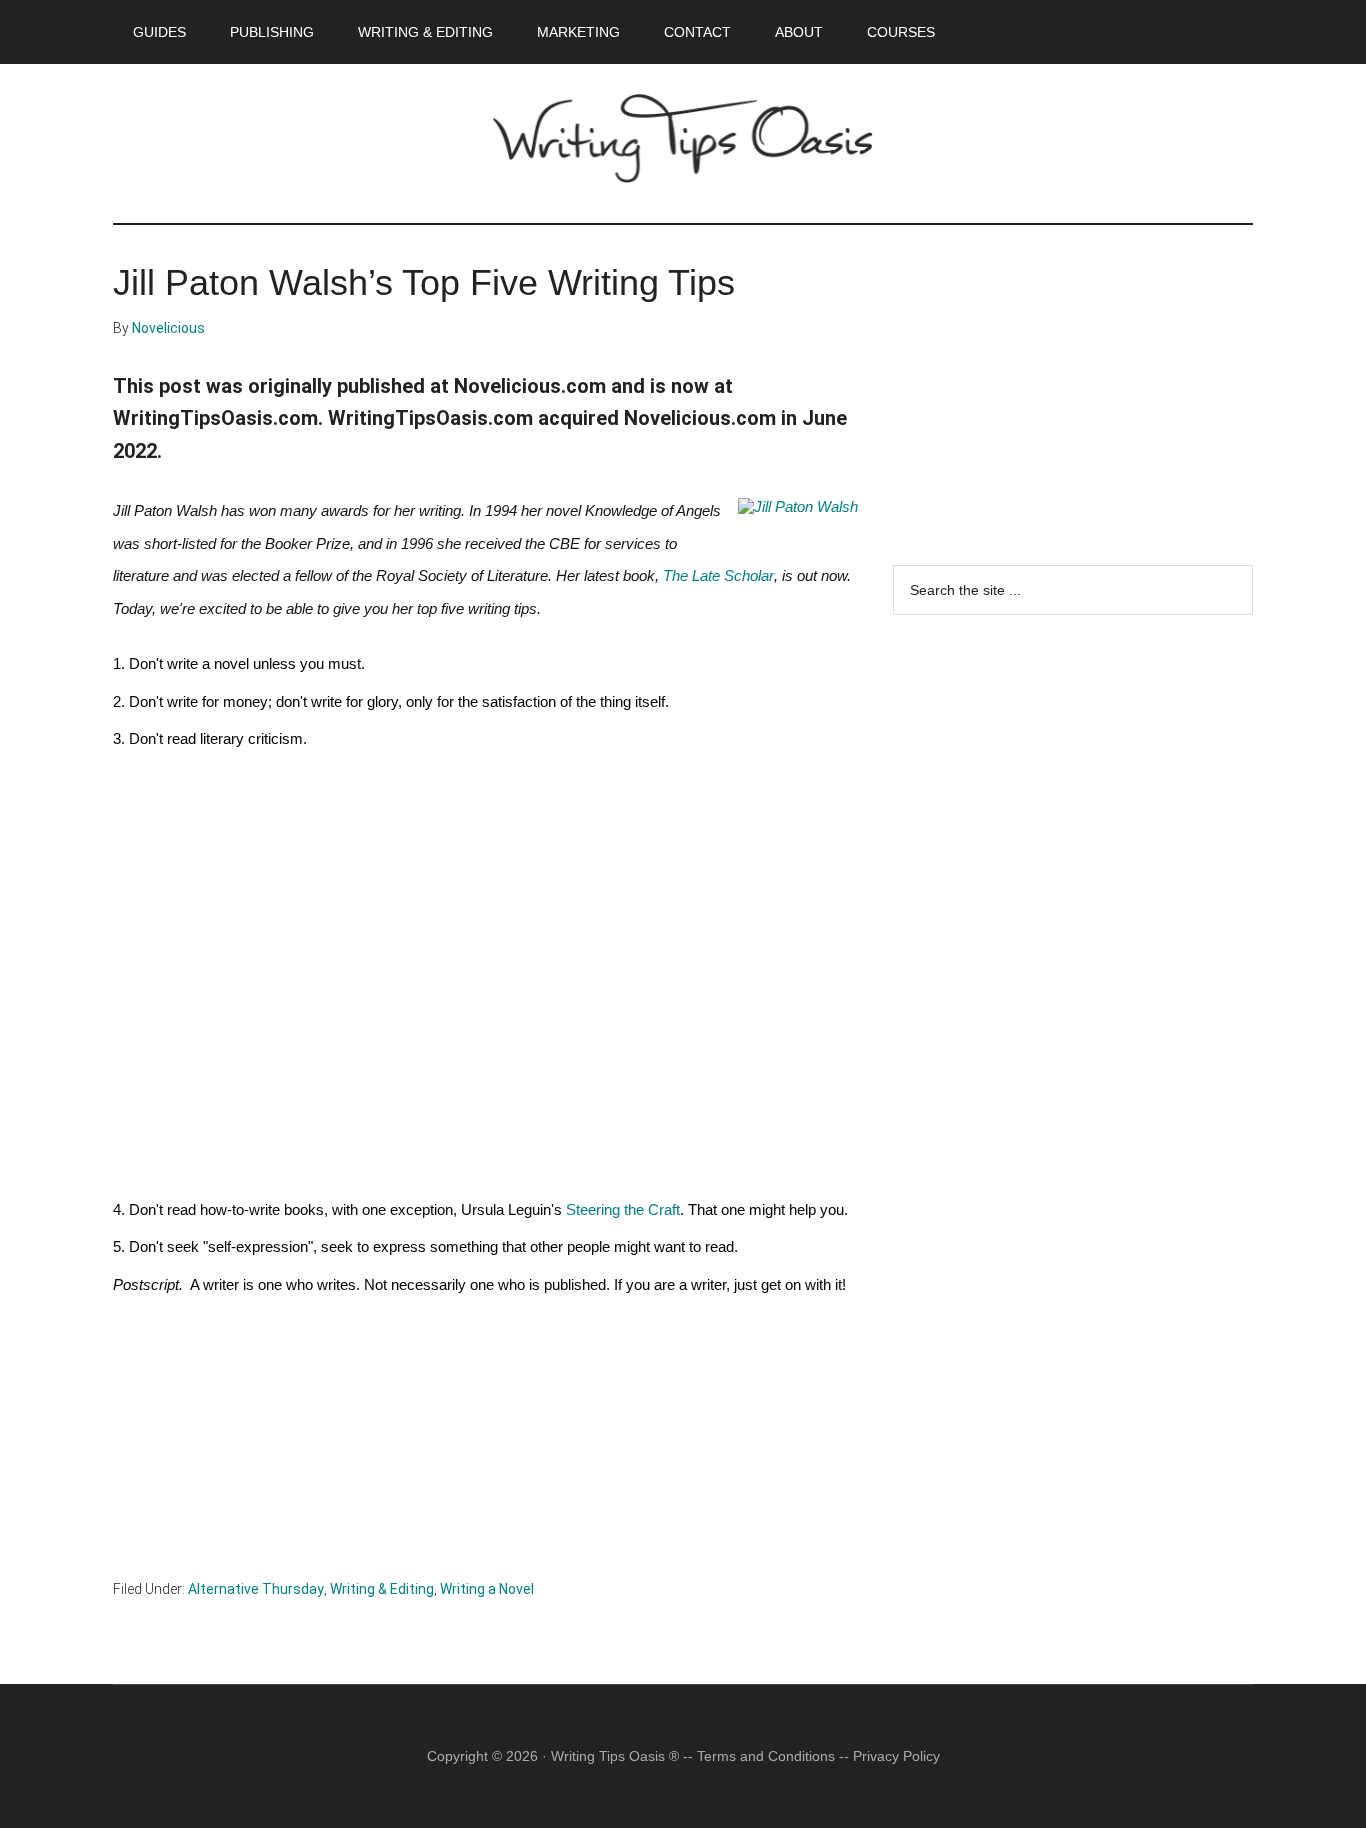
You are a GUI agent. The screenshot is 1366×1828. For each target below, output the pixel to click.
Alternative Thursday (256, 1589)
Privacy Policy (896, 1756)
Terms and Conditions (766, 1756)
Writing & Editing (382, 1589)
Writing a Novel (487, 1589)
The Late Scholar (718, 576)
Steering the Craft (623, 1210)
